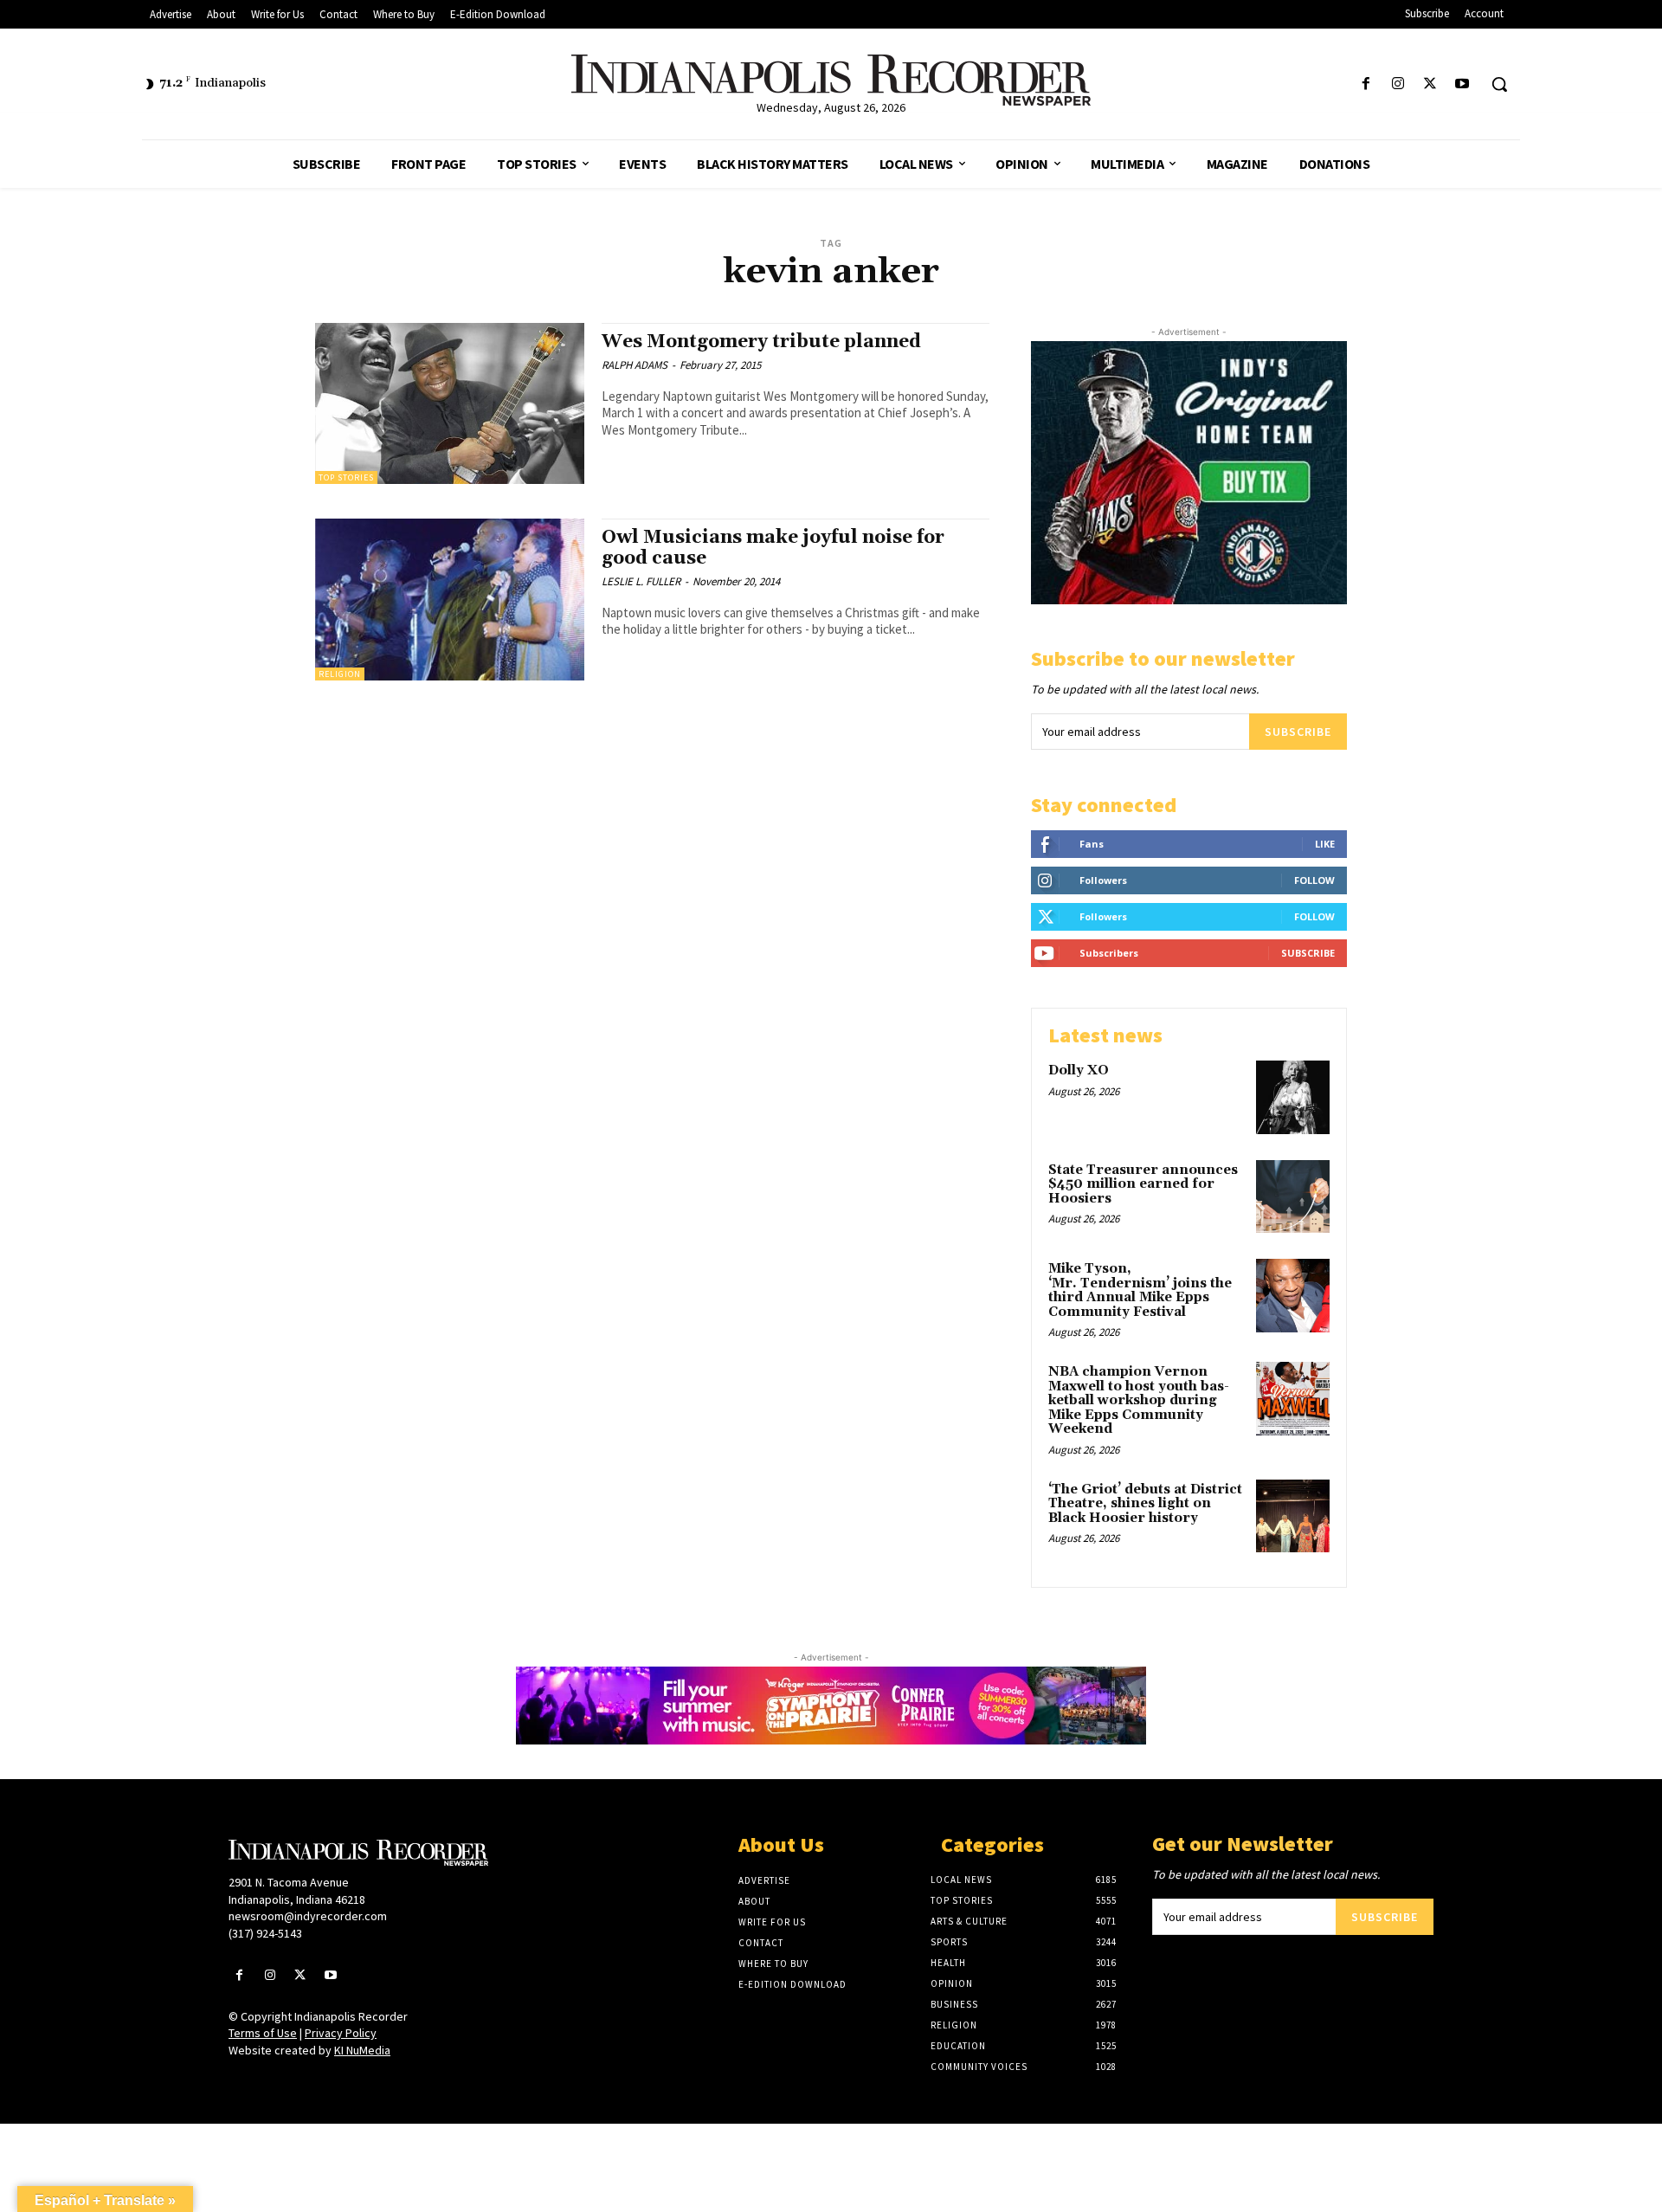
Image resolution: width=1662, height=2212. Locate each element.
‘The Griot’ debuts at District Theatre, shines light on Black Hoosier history (1145, 1504)
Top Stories (346, 477)
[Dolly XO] (1293, 1097)
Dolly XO (1079, 1071)
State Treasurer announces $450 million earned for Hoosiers (1143, 1184)
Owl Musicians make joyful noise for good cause (773, 548)
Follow (1314, 880)
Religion (340, 674)
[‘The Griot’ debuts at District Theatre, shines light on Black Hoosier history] (1293, 1516)
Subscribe (1298, 732)
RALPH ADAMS (635, 365)
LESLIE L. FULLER (641, 581)
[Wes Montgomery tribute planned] (450, 404)
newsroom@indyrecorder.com (308, 1916)
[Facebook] (1366, 84)
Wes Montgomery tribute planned (761, 342)
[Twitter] (1430, 84)
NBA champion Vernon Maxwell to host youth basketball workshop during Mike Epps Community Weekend (1139, 1400)
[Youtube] (1462, 84)
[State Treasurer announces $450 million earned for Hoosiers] (1293, 1197)
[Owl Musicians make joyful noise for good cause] (450, 600)
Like (1325, 844)
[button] (1499, 84)
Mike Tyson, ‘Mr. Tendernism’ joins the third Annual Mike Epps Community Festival (1140, 1290)
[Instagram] (1398, 84)
